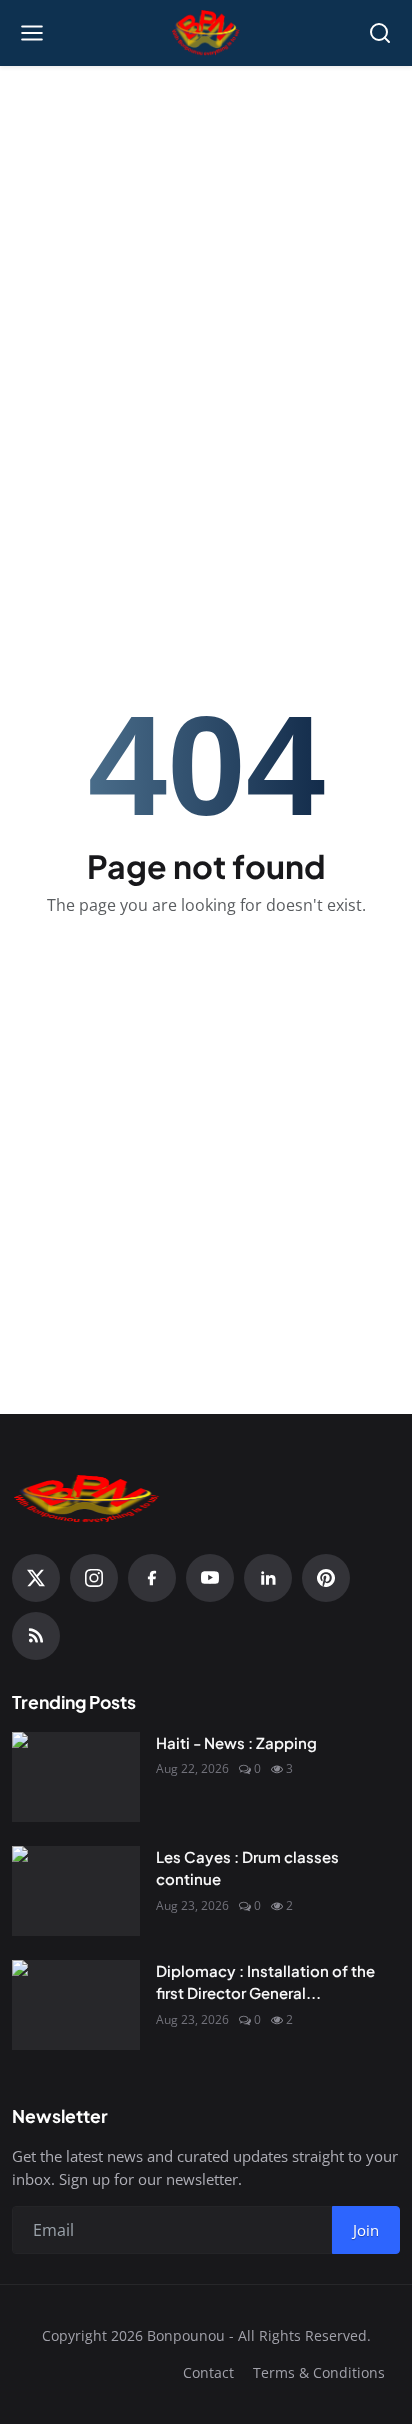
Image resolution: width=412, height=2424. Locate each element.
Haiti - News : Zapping (236, 1742)
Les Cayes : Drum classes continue (247, 1868)
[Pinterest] (326, 1578)
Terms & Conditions (319, 2372)
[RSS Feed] (36, 1636)
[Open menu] (32, 33)
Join (366, 2230)
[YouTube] (210, 1578)
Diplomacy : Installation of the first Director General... (265, 1982)
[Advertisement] (206, 292)
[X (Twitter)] (36, 1578)
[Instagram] (94, 1578)
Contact (208, 2372)
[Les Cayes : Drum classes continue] (76, 1891)
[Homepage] (206, 33)
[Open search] (380, 33)
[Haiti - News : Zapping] (76, 1777)
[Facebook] (152, 1578)
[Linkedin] (268, 1578)
